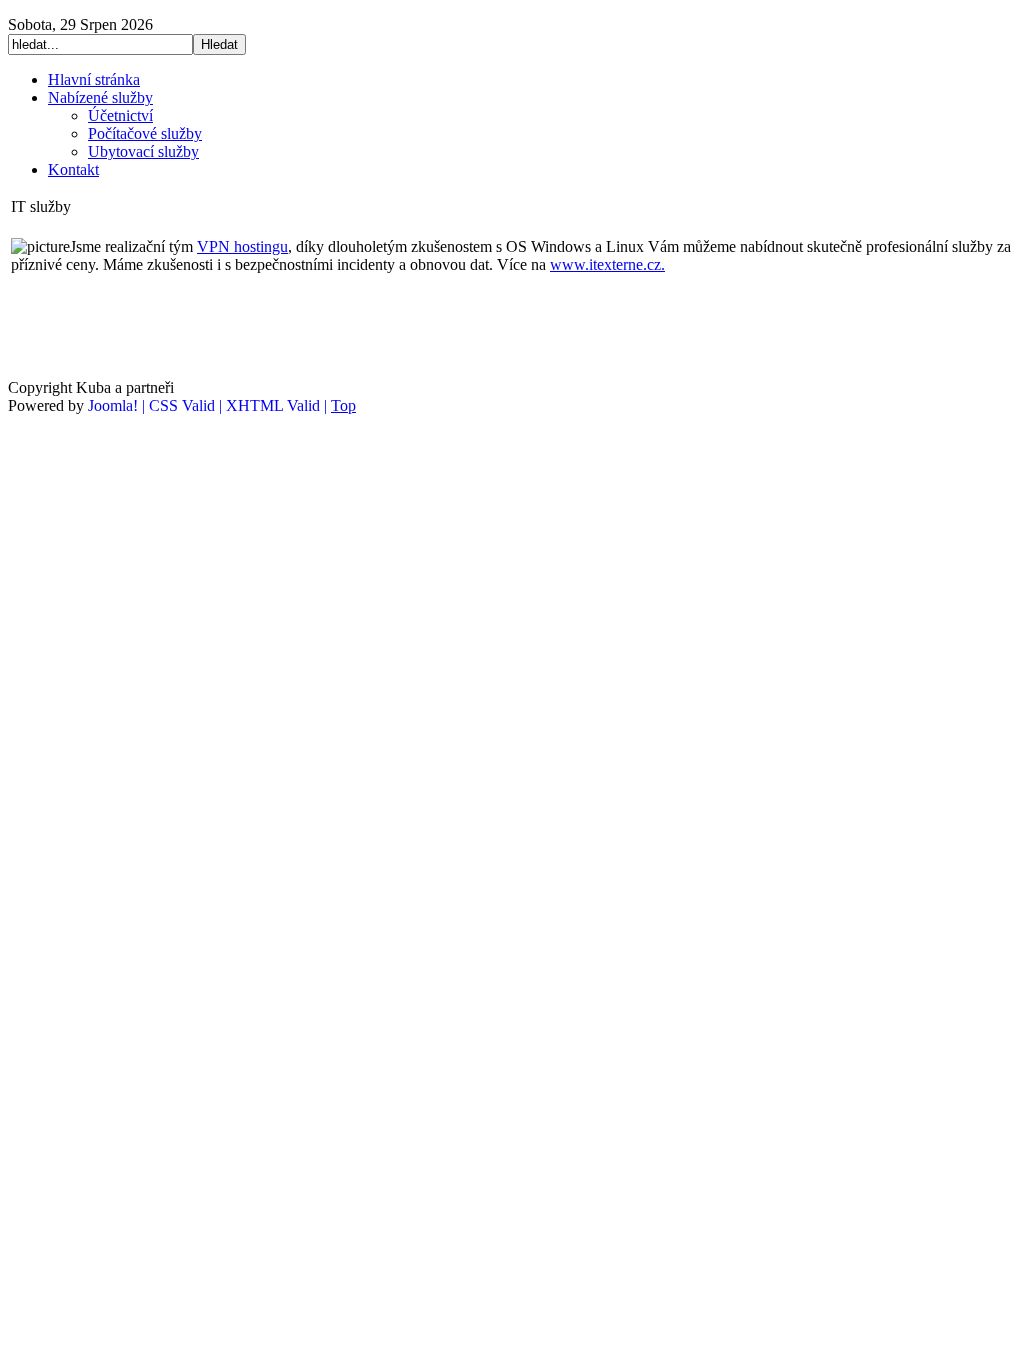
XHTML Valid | (278, 405)
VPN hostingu (242, 246)
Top (343, 405)
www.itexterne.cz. (607, 264)
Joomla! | (118, 405)
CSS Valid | (187, 405)
